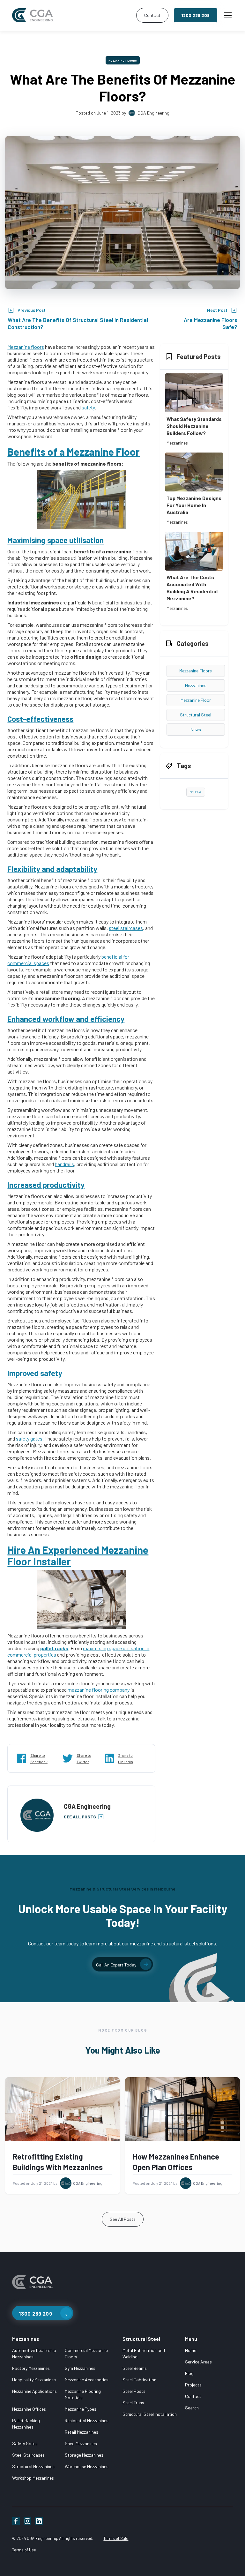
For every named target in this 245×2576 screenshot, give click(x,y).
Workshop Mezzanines (33, 2478)
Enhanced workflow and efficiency (66, 1019)
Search (192, 2408)
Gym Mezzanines (80, 2368)
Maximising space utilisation (56, 540)
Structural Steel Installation (150, 2414)
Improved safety (35, 1373)
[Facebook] (16, 2521)
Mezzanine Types (81, 2409)
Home (191, 2350)
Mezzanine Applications (34, 2391)
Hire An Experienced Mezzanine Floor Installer (78, 1555)
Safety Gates (25, 2443)
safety (88, 407)
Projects (193, 2385)
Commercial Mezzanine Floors (86, 2353)
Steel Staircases (28, 2455)
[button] (226, 15)
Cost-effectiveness (40, 719)
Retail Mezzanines (82, 2432)
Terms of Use (24, 2550)
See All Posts (123, 2219)
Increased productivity (46, 1185)
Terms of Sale (116, 2538)
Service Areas (198, 2362)
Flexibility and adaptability (52, 869)
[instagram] (27, 2521)
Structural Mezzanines (33, 2466)
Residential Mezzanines (87, 2420)
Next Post (217, 310)
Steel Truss (133, 2403)
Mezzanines (26, 2339)
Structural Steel (141, 2339)
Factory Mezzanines (31, 2368)
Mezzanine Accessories (87, 2380)
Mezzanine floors (26, 347)
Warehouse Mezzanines (87, 2466)
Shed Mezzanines (81, 2443)
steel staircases (126, 928)
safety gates (29, 1438)
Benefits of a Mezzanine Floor (74, 452)
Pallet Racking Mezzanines (26, 2424)
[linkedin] (39, 2521)
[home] (73, 15)
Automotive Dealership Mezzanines (34, 2353)
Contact (152, 15)
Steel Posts (134, 2391)
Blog (189, 2373)
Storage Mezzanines (84, 2455)
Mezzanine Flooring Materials (83, 2394)
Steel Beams (135, 2368)
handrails (64, 1164)
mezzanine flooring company (99, 1690)
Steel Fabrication (139, 2380)
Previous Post (32, 310)
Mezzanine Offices (29, 2409)
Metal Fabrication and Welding (144, 2353)
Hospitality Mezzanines (34, 2380)
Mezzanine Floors (123, 61)
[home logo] (33, 2285)
